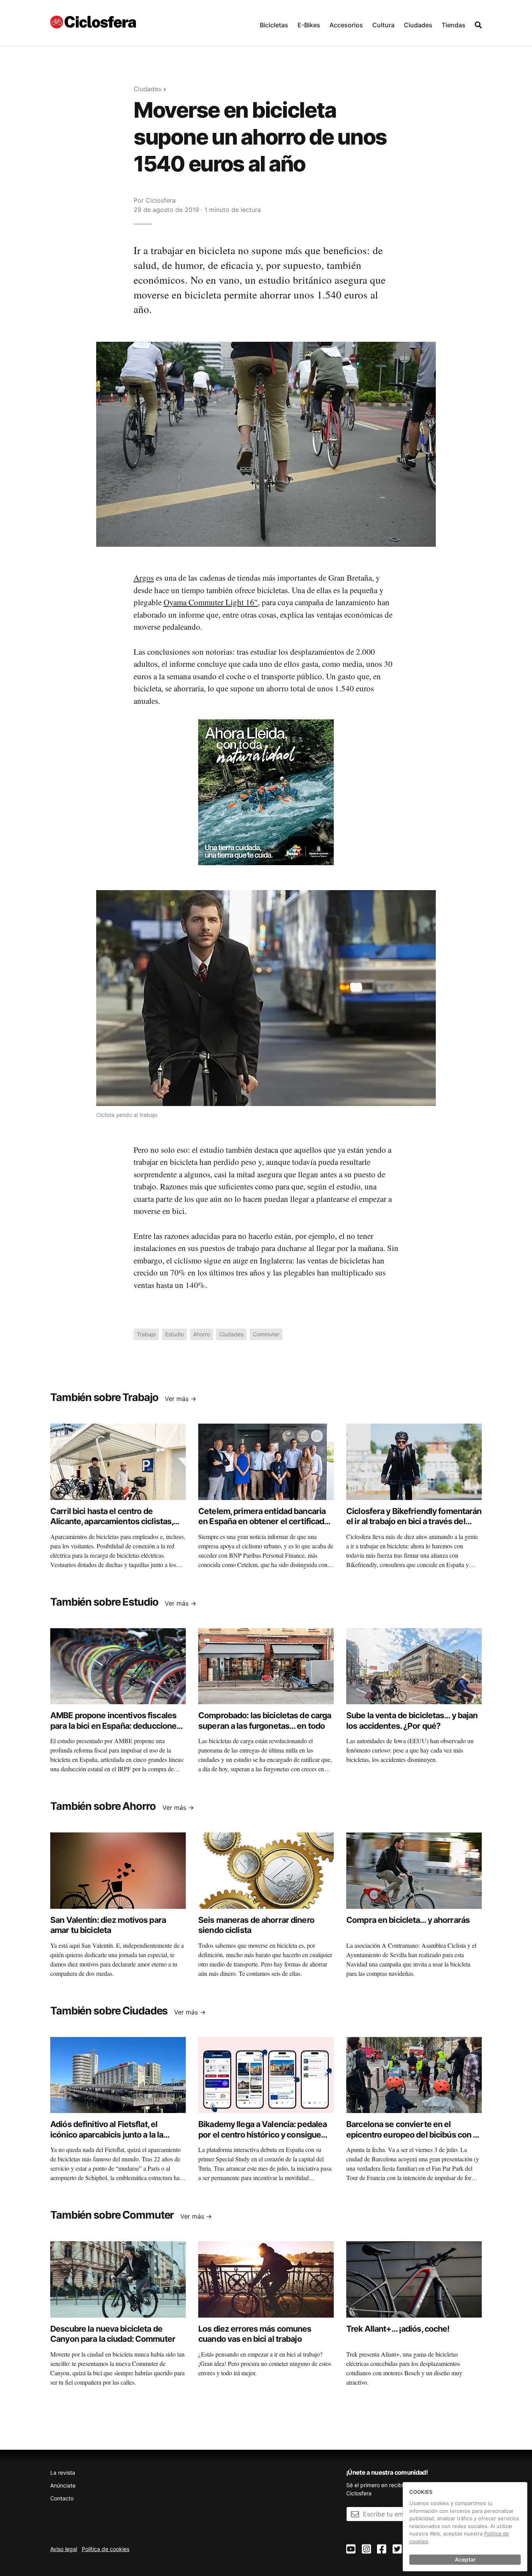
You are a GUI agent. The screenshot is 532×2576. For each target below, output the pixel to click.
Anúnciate (63, 2485)
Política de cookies (106, 2549)
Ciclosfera (161, 200)
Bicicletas (274, 25)
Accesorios (346, 25)
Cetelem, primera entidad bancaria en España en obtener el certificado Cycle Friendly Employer (263, 1521)
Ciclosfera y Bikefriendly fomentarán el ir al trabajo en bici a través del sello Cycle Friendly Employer (414, 1521)
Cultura (383, 25)
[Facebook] (382, 2549)
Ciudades (418, 25)
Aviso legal (64, 2549)
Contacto (62, 2498)
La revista (63, 2473)
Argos (144, 578)
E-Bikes (309, 25)
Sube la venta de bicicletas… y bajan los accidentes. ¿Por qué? (412, 1720)
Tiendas (454, 25)
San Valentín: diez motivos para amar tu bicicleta (108, 1925)
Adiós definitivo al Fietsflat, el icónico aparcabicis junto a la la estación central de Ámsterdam (108, 2134)
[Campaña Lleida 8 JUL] (266, 792)
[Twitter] (397, 2549)
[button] (274, 23)
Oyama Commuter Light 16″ (211, 602)
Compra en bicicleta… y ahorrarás (408, 1920)
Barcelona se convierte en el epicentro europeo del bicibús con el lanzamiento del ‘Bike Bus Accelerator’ (413, 2140)
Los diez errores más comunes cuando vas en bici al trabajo (255, 2334)
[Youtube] (351, 2549)
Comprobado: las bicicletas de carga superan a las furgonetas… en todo (265, 1720)
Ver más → (181, 1399)
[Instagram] (366, 2549)
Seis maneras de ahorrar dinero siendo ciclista (256, 1925)
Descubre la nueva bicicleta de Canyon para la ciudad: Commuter (113, 2334)
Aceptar (465, 2559)
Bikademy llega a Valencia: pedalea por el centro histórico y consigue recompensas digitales (262, 2134)
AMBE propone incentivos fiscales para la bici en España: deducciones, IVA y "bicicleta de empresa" (116, 1726)
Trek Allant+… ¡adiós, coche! (398, 2329)
